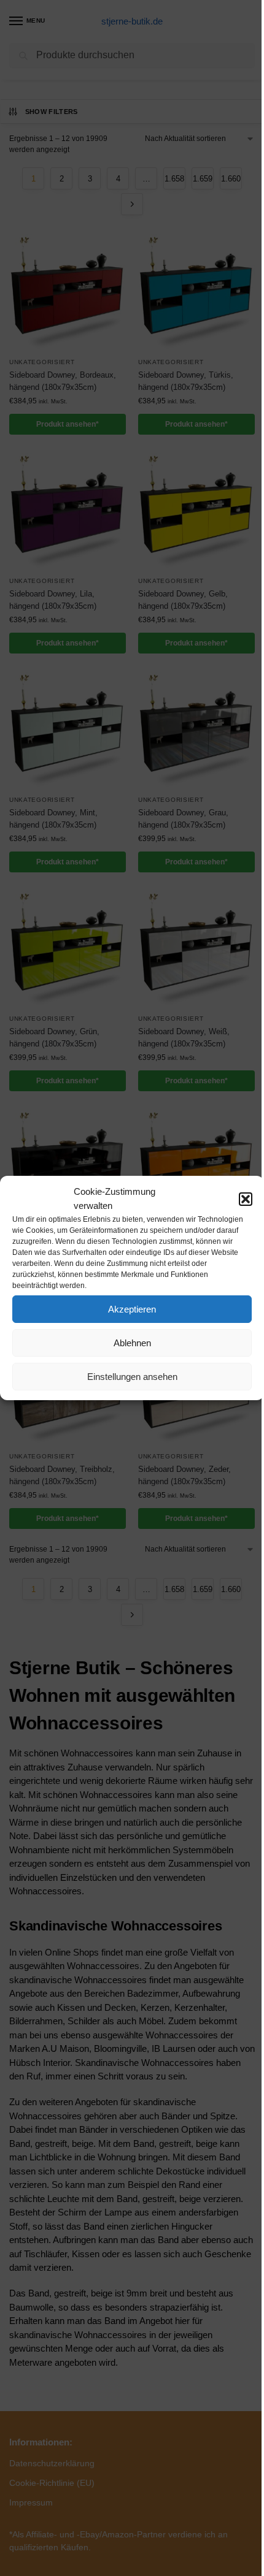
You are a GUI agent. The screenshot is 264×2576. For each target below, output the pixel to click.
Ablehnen (132, 1343)
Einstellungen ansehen (132, 1377)
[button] (246, 1199)
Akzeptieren (132, 1309)
